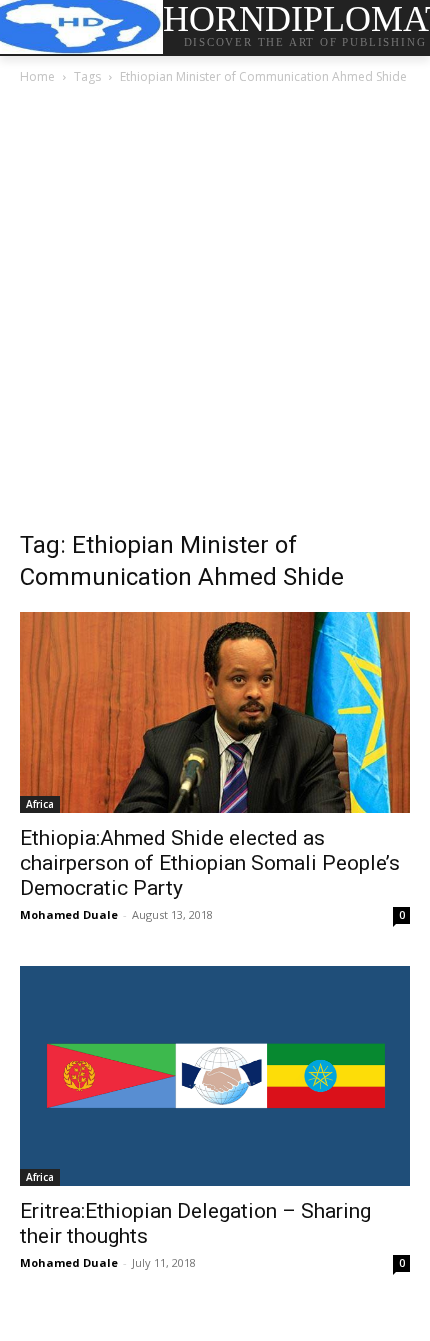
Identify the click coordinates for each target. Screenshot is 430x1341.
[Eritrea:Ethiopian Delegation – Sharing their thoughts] (215, 1075)
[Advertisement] (215, 313)
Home (37, 76)
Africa (40, 804)
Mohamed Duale (69, 914)
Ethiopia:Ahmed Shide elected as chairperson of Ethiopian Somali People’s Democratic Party (210, 863)
